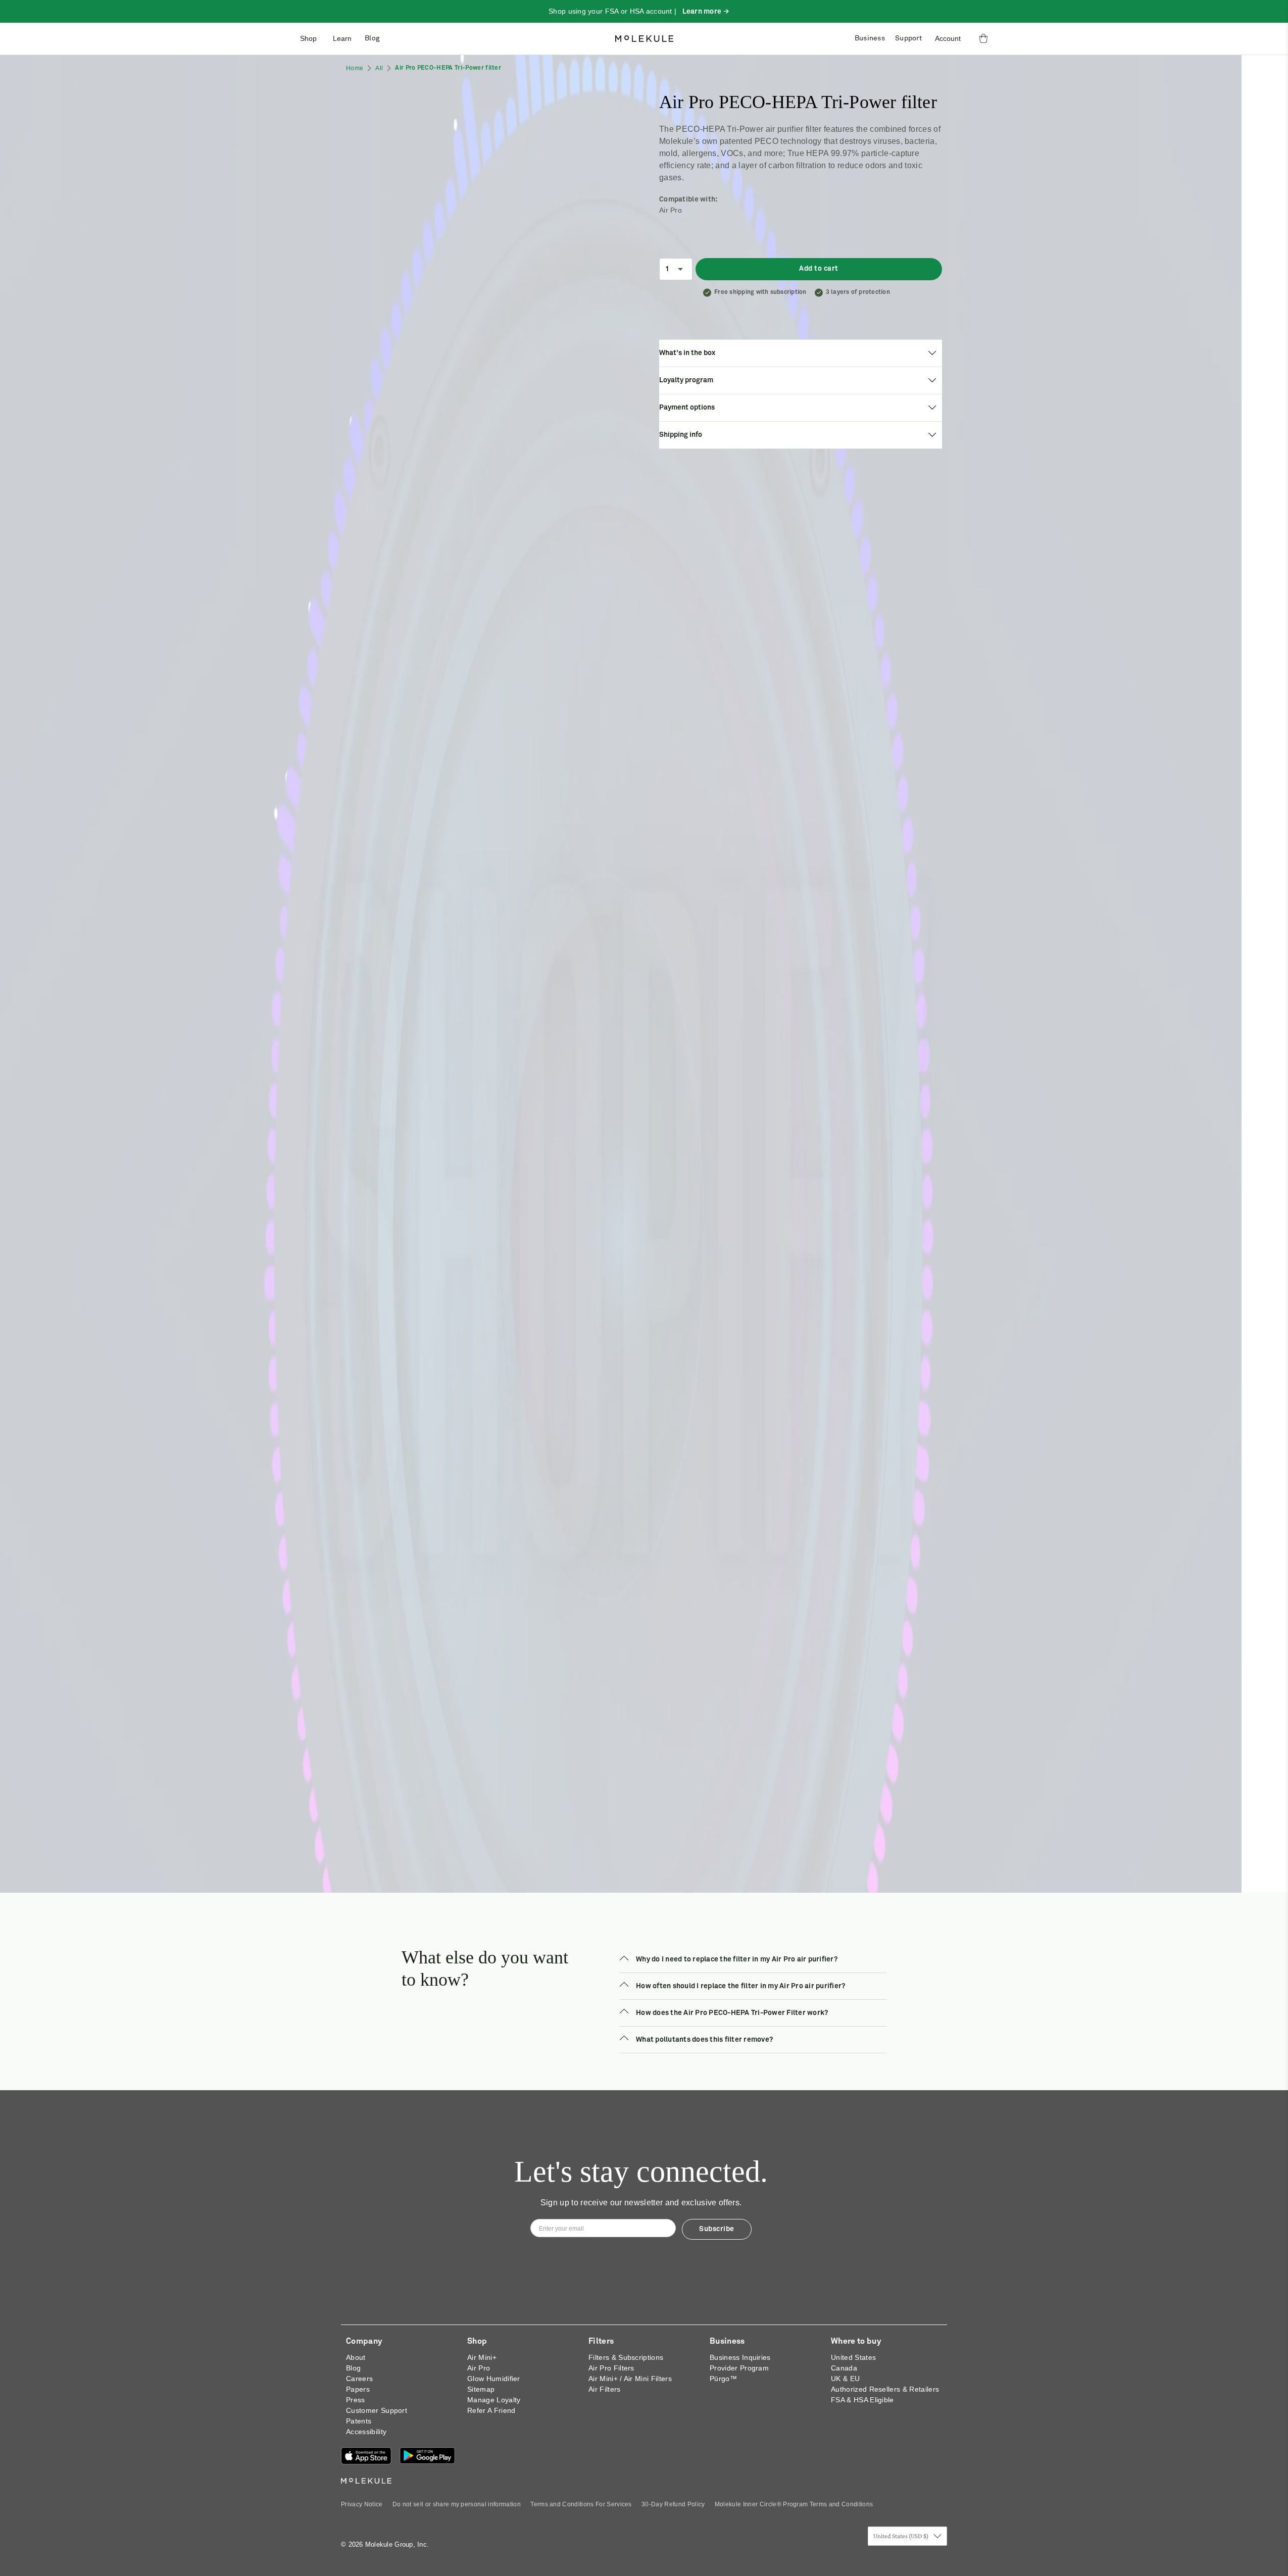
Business (870, 38)
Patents (359, 2421)
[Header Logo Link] (644, 39)
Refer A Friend (491, 2410)
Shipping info (682, 435)
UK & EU (845, 2379)
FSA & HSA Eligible (862, 2400)
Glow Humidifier (494, 2379)
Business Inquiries (740, 2357)
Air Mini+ (482, 2357)
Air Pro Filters (611, 2368)
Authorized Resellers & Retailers (885, 2389)
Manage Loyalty (494, 2400)
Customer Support (377, 2410)
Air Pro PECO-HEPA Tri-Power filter (448, 68)
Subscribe (717, 2229)
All (379, 68)
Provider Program (739, 2368)
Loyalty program (688, 380)
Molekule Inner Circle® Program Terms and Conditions (794, 2504)
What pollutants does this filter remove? (704, 2040)
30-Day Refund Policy (673, 2504)
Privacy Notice (362, 2504)
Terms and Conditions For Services (581, 2504)
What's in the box (689, 353)
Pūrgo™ (723, 2379)
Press (356, 2400)
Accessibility (366, 2432)
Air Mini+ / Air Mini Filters (630, 2379)
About (356, 2357)
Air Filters (605, 2389)
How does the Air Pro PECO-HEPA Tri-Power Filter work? (732, 2013)
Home (355, 68)
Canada (844, 2368)
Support (908, 38)
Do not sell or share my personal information (457, 2504)
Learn (342, 38)
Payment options (688, 408)
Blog (372, 38)
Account (948, 38)
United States (853, 2357)
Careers (359, 2379)
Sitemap (481, 2389)
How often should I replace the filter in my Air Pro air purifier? (740, 1986)
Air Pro (479, 2368)
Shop (308, 38)
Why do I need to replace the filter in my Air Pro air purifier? (737, 1959)
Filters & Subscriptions (626, 2357)
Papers (358, 2389)
